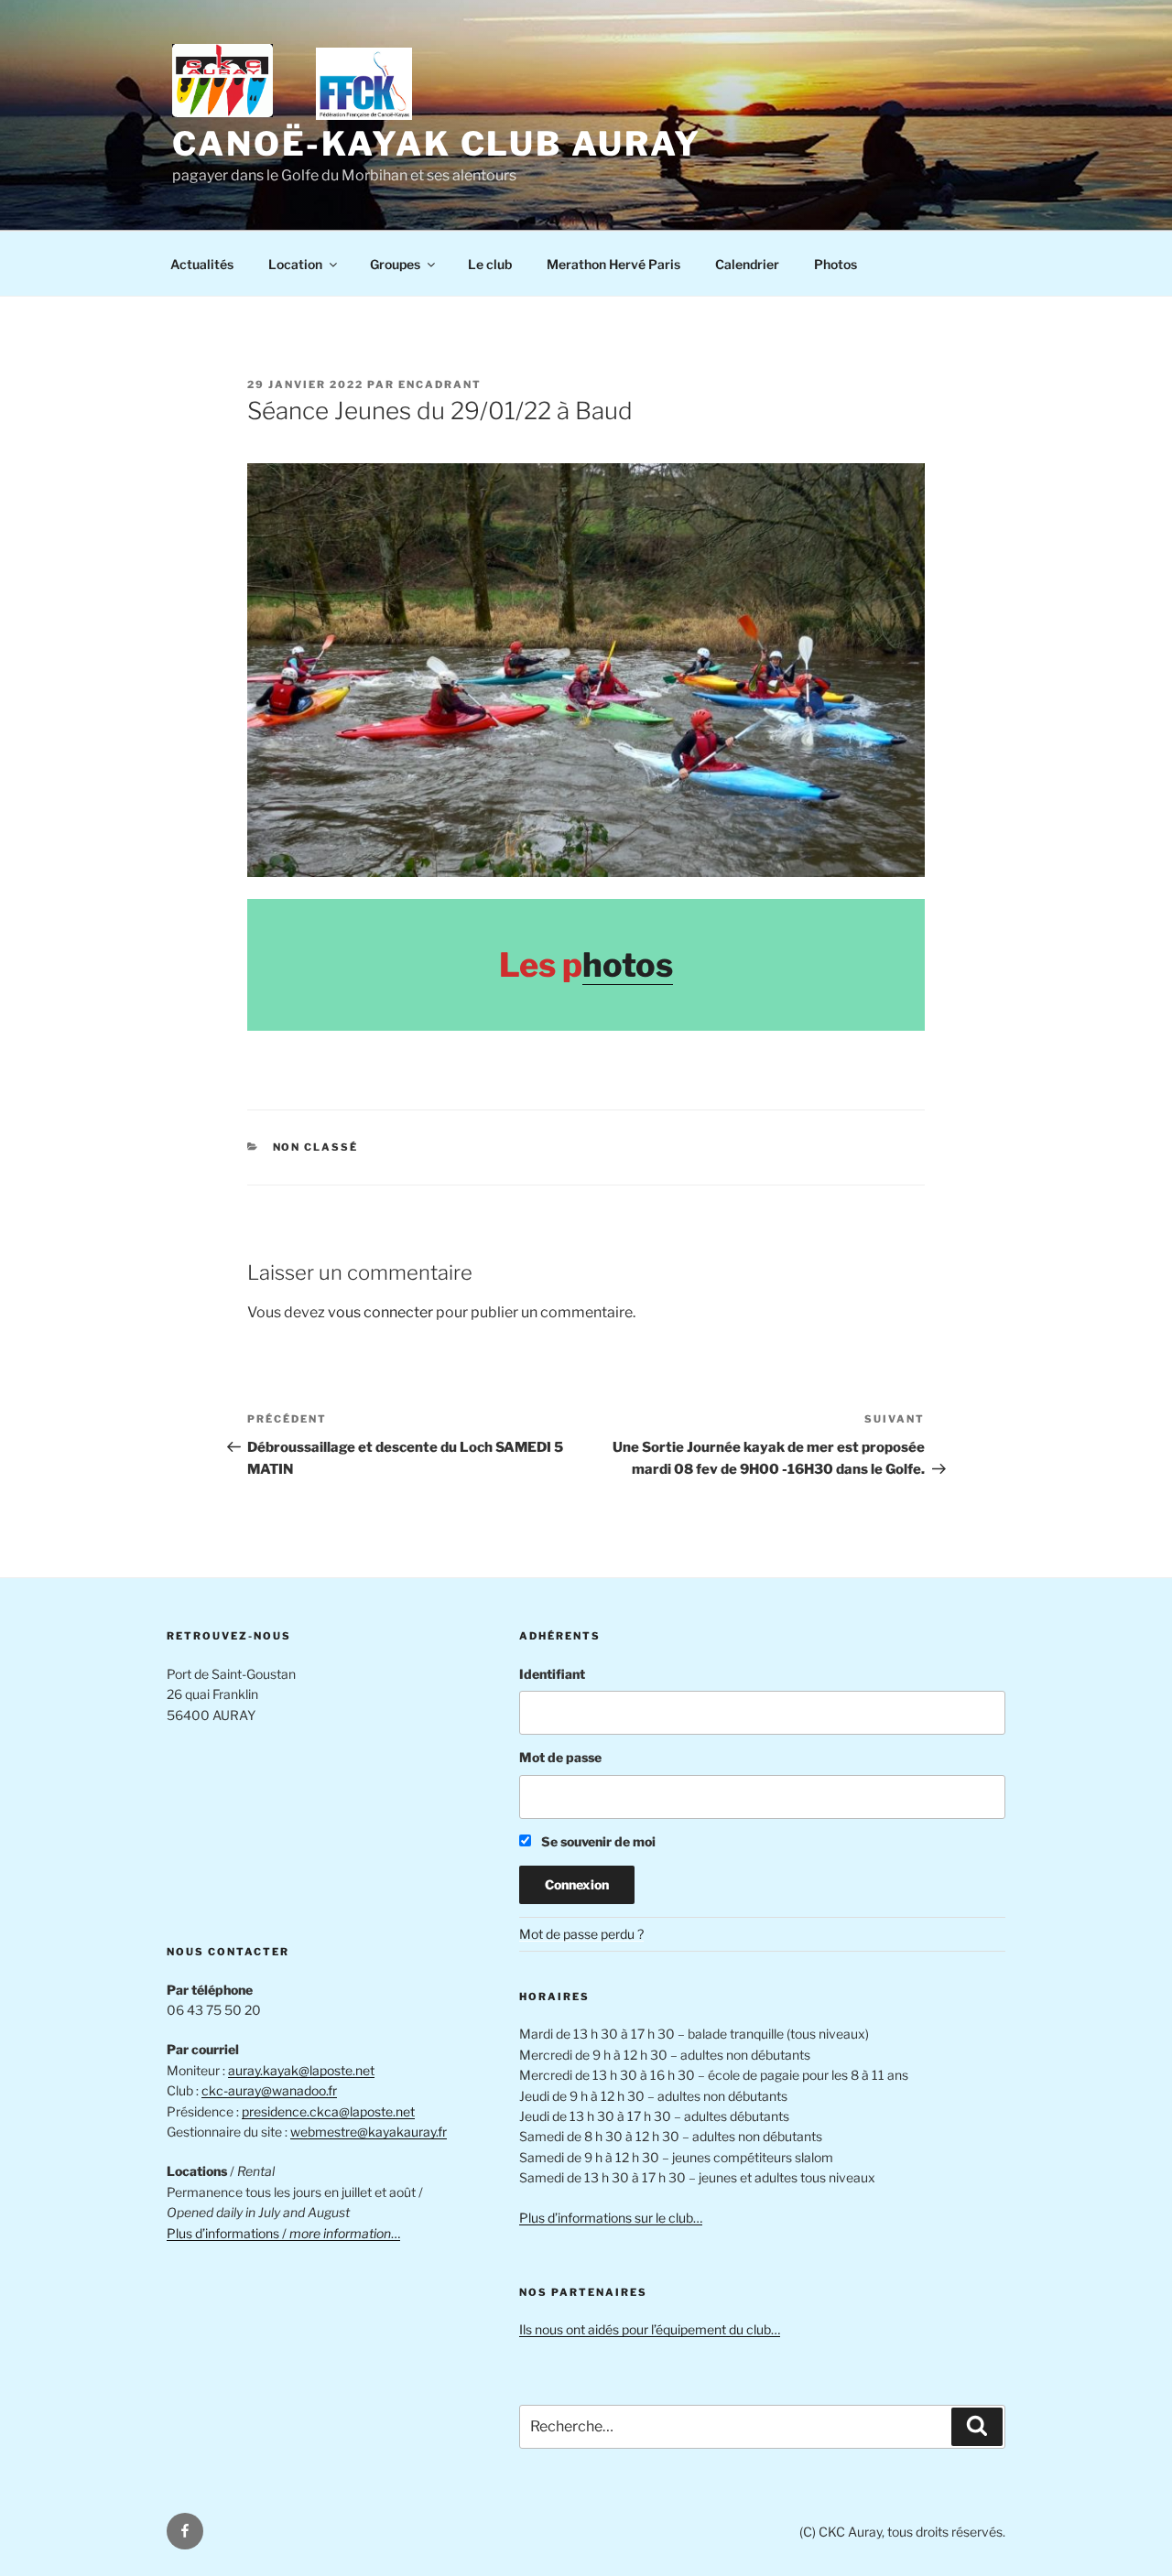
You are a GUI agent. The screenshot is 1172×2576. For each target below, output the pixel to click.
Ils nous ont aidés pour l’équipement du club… (650, 2329)
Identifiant (552, 1674)
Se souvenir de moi (597, 1841)
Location (295, 264)
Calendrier (747, 264)
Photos (836, 264)
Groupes (395, 264)
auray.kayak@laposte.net (301, 2070)
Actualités (202, 264)
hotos (628, 965)
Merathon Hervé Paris (613, 264)
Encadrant (440, 384)
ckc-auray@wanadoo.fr (269, 2090)
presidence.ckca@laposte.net (328, 2111)
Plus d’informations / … (283, 2233)
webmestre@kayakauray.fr (369, 2132)
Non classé (316, 1147)
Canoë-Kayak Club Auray (437, 144)
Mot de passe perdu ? (581, 1934)
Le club (490, 264)
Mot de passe (560, 1757)
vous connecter (380, 1312)
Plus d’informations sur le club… (611, 2218)
